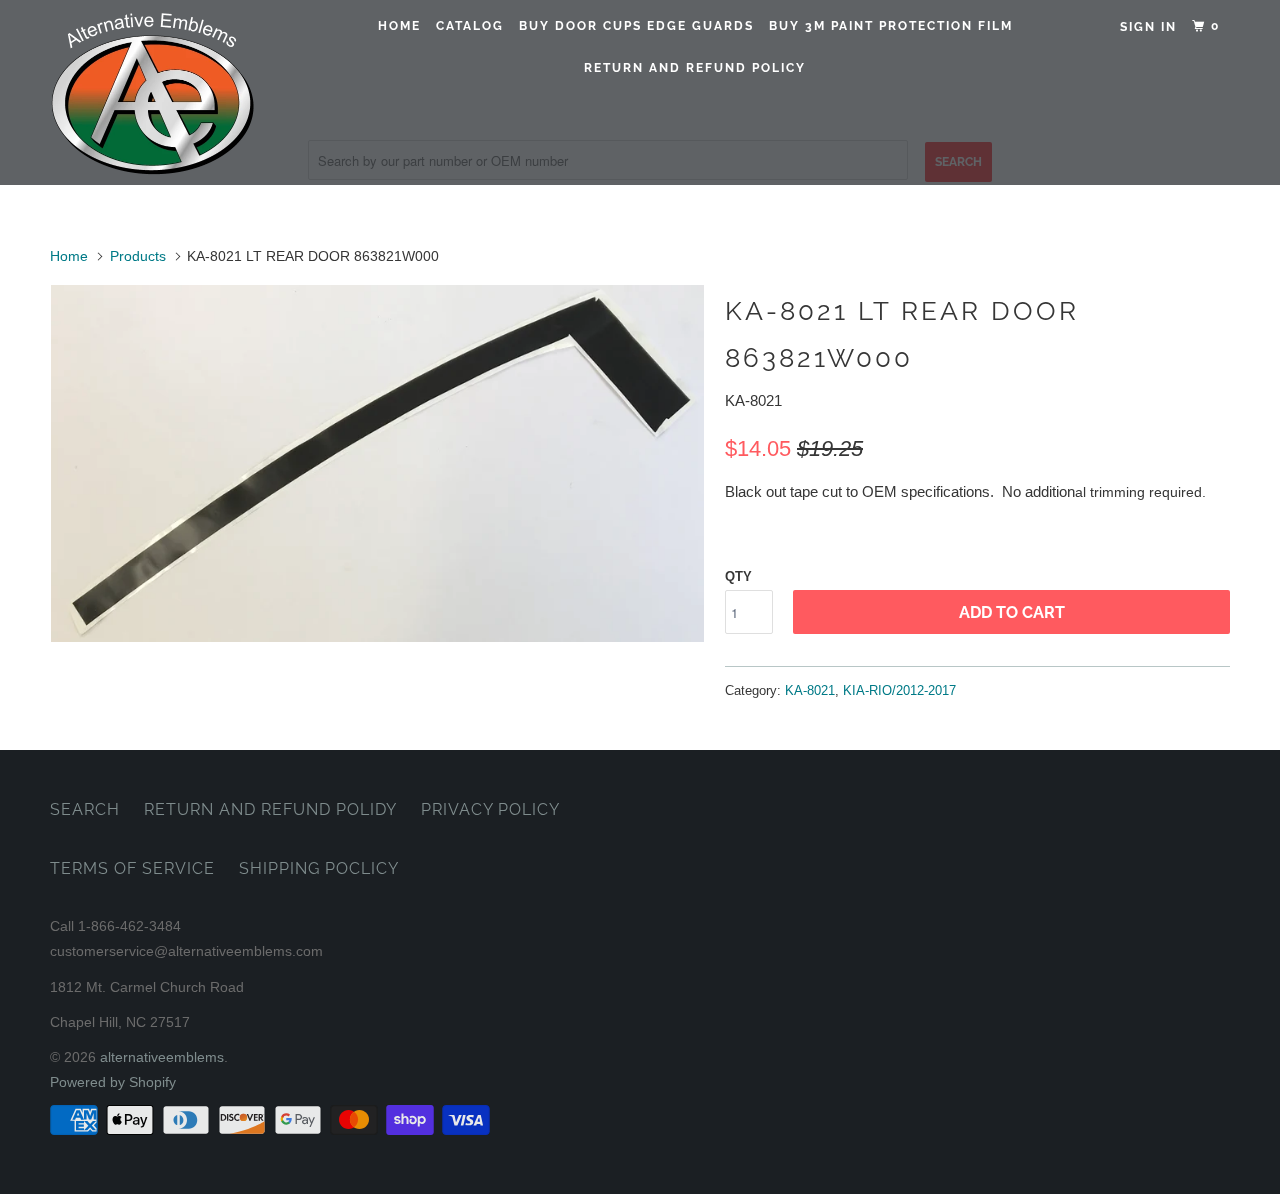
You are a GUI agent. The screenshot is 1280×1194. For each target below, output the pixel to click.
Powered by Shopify (113, 1082)
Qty (738, 576)
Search (85, 809)
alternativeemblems (162, 1057)
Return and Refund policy (695, 68)
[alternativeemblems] (152, 92)
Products (138, 256)
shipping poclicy (319, 868)
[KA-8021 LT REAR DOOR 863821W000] (377, 463)
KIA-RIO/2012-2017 (899, 690)
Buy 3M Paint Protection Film (891, 26)
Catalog (470, 26)
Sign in (1148, 27)
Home (399, 26)
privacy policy (490, 809)
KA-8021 (810, 690)
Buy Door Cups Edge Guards (636, 26)
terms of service (132, 868)
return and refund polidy (270, 809)
